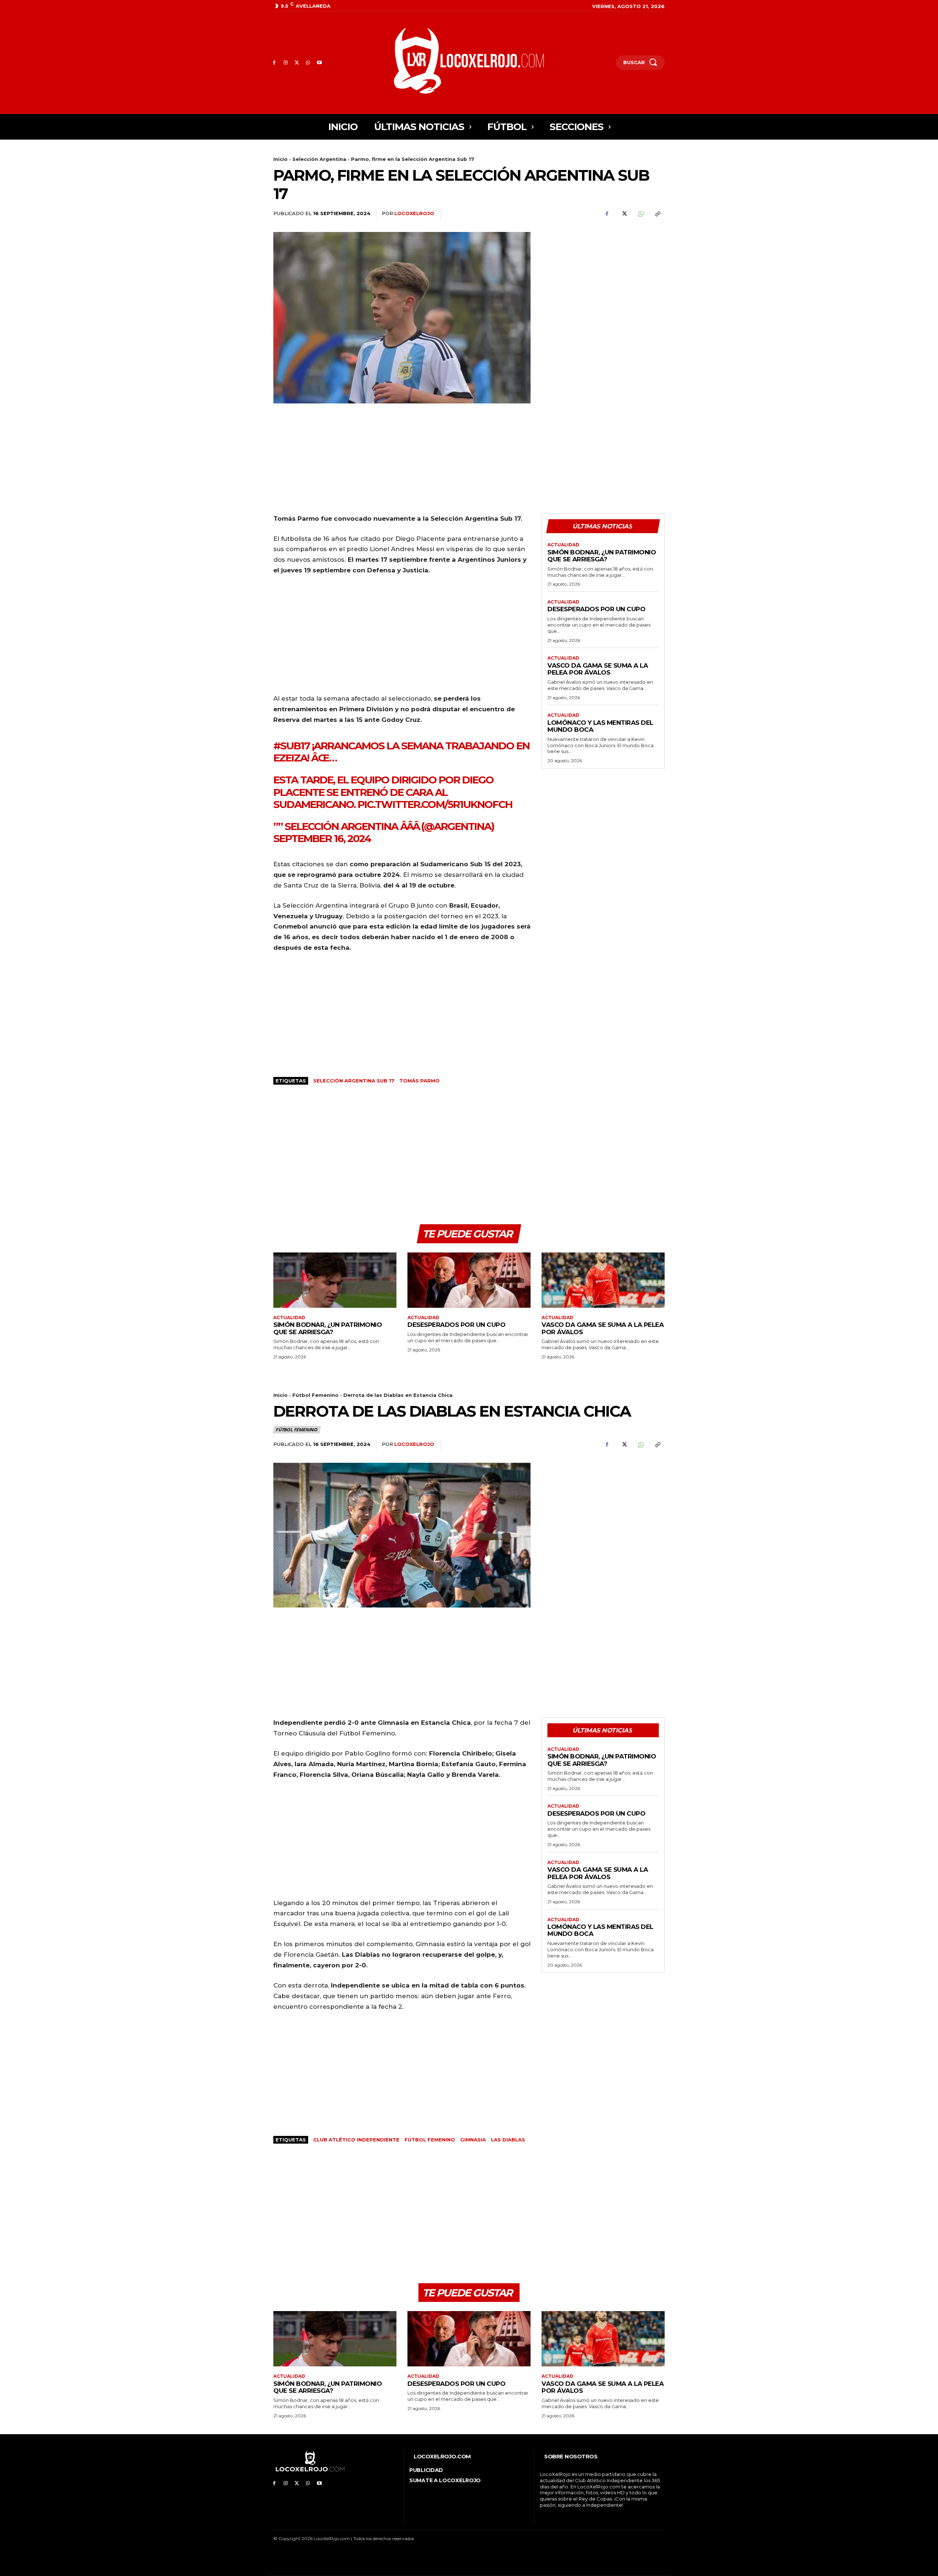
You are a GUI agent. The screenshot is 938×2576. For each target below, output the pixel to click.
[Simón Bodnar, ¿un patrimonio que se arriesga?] (335, 1280)
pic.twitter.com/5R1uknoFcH (435, 804)
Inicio (280, 159)
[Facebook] (274, 63)
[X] (297, 63)
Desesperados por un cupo (596, 609)
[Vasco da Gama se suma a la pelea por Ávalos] (603, 1280)
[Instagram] (286, 63)
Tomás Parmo (420, 1081)
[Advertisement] (603, 283)
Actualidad (563, 545)
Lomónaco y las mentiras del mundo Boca (600, 726)
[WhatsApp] (308, 63)
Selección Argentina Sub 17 (354, 1081)
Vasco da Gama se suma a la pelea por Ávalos (598, 669)
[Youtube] (319, 63)
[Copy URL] (657, 214)
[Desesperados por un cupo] (469, 1280)
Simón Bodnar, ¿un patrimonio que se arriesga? (602, 556)
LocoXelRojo (414, 213)
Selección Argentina (319, 159)
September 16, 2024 (322, 838)
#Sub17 (291, 746)
